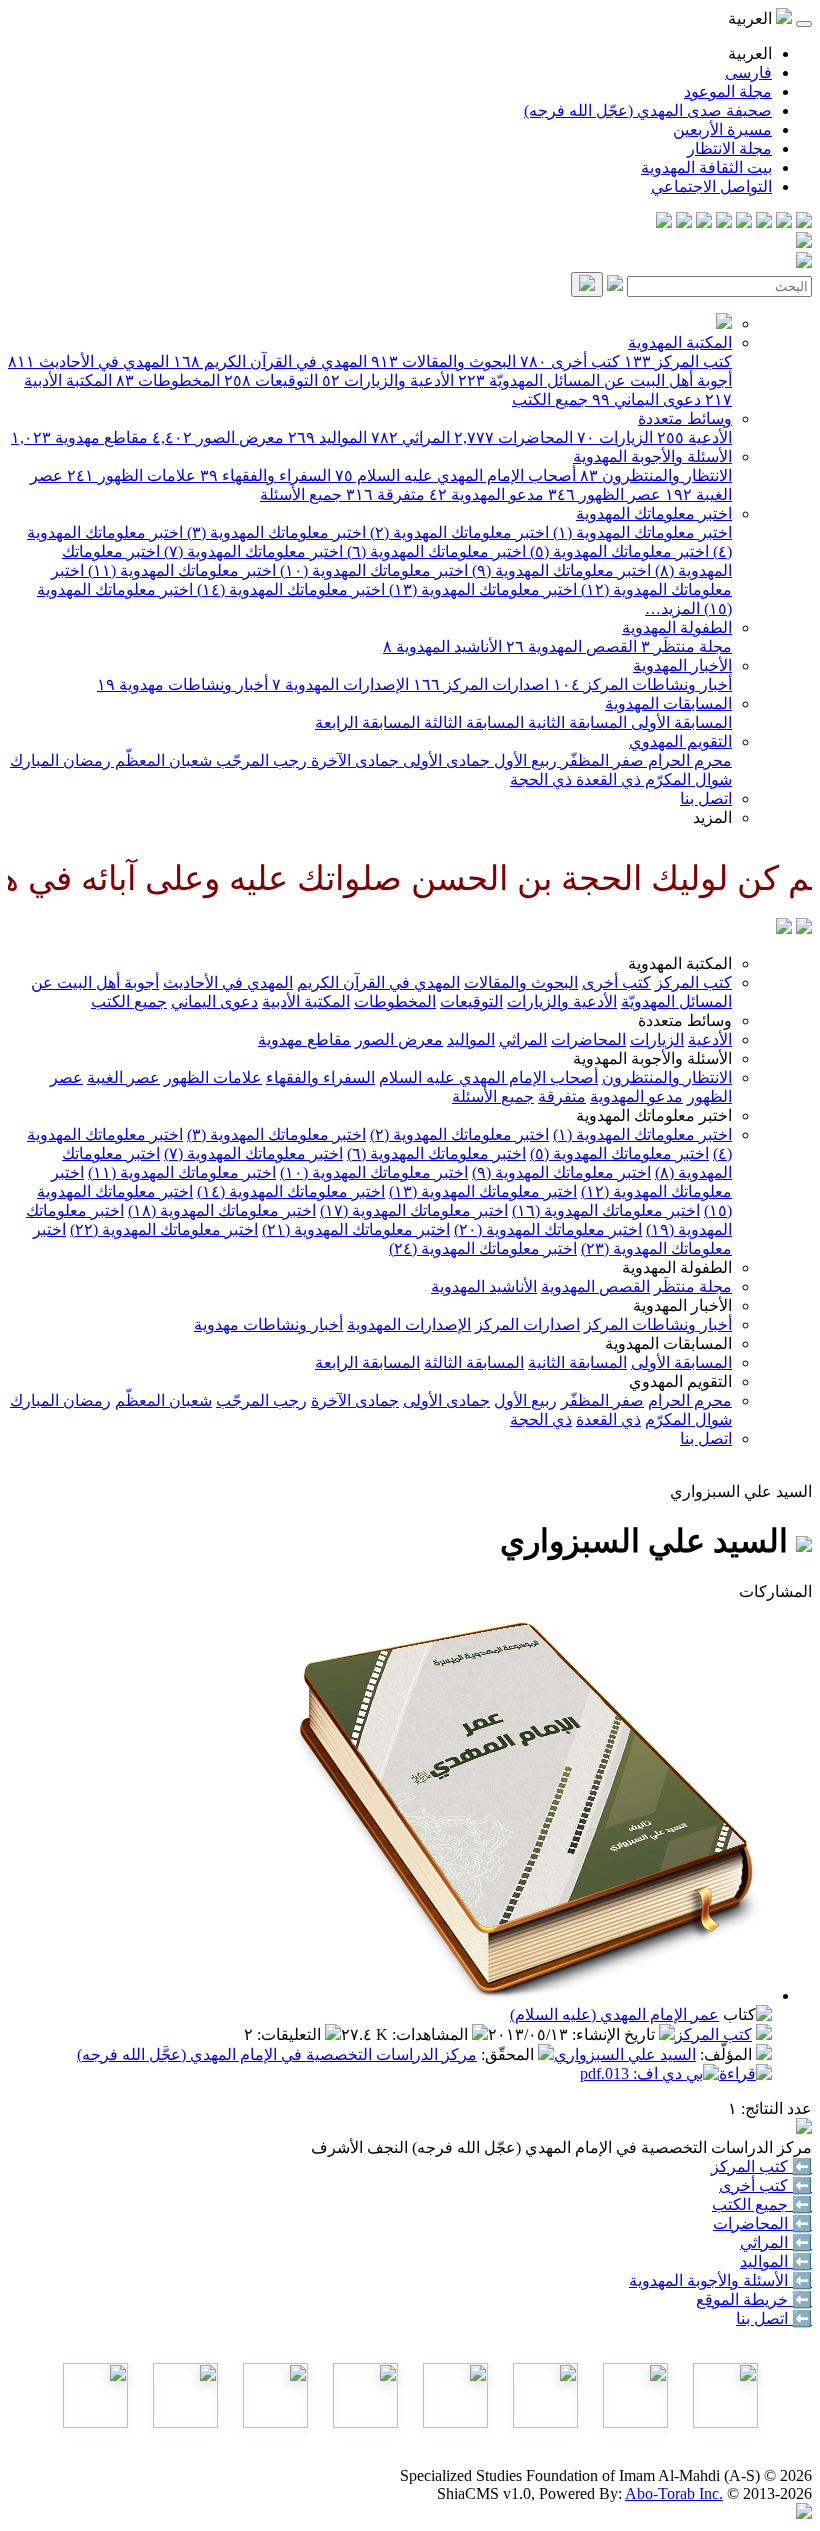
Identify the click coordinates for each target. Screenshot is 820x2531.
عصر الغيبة (123, 1077)
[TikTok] (684, 222)
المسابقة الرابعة (367, 722)
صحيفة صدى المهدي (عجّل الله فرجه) (648, 110)
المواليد (327, 437)
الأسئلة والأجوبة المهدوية (652, 456)
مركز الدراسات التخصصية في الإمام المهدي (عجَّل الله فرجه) (277, 2054)
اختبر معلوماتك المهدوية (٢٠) (548, 1229)
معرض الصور (218, 437)
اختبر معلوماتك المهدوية (654, 513)
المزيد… (672, 608)
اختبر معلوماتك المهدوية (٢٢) (164, 1229)
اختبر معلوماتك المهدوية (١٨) (222, 1210)
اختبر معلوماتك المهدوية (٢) (457, 532)
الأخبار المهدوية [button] (682, 1305)
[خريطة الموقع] (664, 222)
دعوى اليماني (646, 399)
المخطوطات (168, 380)
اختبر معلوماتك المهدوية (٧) (251, 551)
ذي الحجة (541, 779)
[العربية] (784, 928)
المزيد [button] (712, 817)
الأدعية (694, 437)
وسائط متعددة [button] (685, 1020)
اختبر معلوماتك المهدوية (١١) (180, 570)
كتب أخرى (570, 361)
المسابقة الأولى (679, 722)
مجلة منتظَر (686, 646)
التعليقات (291, 2034)
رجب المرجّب (259, 760)
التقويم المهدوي (680, 741)
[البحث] (587, 284)
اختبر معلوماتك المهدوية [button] (654, 1115)
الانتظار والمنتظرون (656, 475)
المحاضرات (513, 437)
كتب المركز (678, 361)
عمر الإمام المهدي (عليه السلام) (614, 2014)
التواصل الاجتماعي (711, 186)
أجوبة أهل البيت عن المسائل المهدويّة (595, 380)
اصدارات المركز (481, 684)
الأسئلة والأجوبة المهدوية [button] (652, 1058)
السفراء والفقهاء (265, 475)
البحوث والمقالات (443, 361)
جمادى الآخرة (353, 760)
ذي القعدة (606, 779)
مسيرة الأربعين (722, 129)
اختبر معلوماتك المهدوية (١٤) (289, 589)
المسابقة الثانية (575, 722)
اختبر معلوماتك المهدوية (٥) (617, 551)
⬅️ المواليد (776, 2261)
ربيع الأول (523, 760)
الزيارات (615, 437)
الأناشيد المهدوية (442, 646)
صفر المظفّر (600, 760)
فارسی (748, 72)
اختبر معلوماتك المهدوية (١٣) (481, 589)
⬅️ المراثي (776, 2242)
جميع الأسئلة (301, 494)
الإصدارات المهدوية (340, 684)
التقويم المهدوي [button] (680, 1381)
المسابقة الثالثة (472, 722)
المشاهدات (432, 2034)
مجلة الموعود (728, 91)
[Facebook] (804, 222)
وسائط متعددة (685, 418)
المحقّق (509, 2054)
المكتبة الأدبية (306, 1001)
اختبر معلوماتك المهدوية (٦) (434, 551)
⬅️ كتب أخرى (765, 2185)
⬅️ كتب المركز (761, 2166)
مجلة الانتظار (729, 148)
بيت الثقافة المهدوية (706, 167)
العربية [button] (752, 18)
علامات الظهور (131, 475)
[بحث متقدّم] (615, 285)
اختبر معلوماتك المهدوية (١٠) (372, 570)
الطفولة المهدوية (677, 627)
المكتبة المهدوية (680, 342)
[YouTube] (724, 222)
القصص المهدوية (571, 646)
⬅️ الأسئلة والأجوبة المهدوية (720, 2280)
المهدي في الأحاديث (88, 361)
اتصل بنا (706, 798)
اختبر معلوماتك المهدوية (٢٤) (483, 1248)
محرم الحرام (688, 760)
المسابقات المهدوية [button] (668, 1343)
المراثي (410, 437)
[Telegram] (784, 222)
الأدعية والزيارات (388, 380)
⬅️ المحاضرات (762, 2223)
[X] (764, 222)
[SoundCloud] (704, 222)
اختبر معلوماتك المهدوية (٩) (559, 570)
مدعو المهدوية (486, 494)
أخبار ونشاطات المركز (642, 684)
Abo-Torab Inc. (674, 2493)
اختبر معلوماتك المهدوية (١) (640, 532)
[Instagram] (744, 222)
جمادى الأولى (444, 760)
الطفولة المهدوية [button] (677, 1267)
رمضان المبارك (60, 760)
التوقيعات (271, 380)
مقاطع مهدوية (79, 437)
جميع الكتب (550, 399)
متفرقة (385, 494)
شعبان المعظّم (161, 760)
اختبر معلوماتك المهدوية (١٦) (606, 1210)
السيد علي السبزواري (625, 2054)
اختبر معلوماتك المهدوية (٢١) (356, 1229)
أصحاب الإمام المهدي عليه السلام (455, 475)
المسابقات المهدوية (668, 703)
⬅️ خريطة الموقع (754, 2299)
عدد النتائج (778, 2108)
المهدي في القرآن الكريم (270, 361)
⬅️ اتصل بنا (774, 2318)
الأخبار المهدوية (682, 665)
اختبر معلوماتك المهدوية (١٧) (414, 1210)
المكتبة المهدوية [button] (680, 963)
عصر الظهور (604, 494)
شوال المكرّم (686, 779)
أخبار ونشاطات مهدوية (182, 684)
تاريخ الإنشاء (615, 2034)
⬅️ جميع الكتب (762, 2204)
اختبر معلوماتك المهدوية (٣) (274, 532)
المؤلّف (728, 2054)
